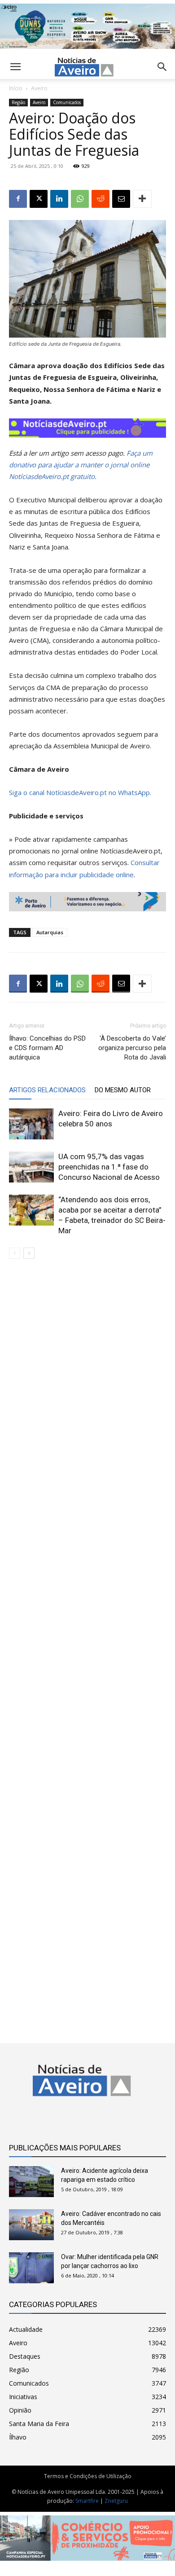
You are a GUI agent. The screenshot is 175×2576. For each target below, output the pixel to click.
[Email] (121, 199)
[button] (162, 67)
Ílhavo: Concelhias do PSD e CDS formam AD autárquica (47, 1048)
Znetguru (116, 2501)
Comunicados (67, 102)
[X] (39, 199)
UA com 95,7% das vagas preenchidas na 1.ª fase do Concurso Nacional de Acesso (109, 1167)
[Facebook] (18, 199)
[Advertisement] (87, 1644)
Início (16, 88)
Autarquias (50, 932)
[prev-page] (15, 1253)
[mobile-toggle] (15, 67)
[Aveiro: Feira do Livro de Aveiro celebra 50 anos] (31, 1124)
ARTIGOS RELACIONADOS (47, 1090)
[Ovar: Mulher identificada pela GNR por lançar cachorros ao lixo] (31, 2268)
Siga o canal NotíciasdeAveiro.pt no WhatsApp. (80, 792)
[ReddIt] (101, 199)
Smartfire (87, 2501)
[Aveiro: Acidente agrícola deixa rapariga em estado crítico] (31, 2182)
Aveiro (39, 88)
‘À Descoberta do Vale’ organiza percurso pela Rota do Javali (132, 1048)
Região (18, 102)
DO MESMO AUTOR (123, 1090)
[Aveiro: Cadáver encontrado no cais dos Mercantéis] (31, 2225)
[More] (142, 199)
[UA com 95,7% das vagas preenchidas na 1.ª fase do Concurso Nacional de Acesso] (31, 1167)
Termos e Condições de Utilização (88, 2476)
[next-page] (29, 1253)
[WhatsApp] (80, 199)
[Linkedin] (59, 199)
